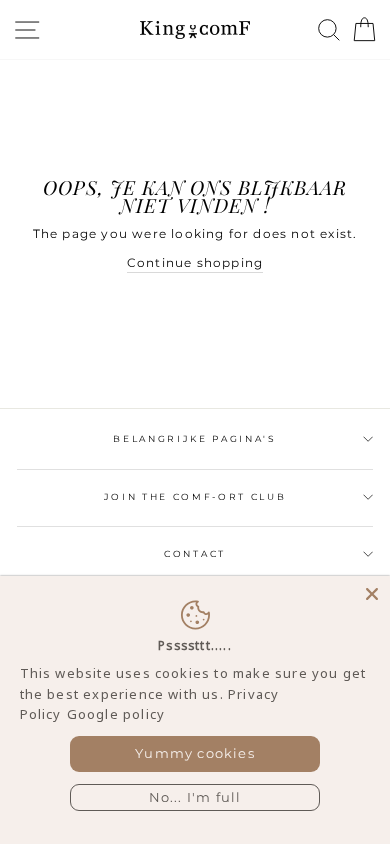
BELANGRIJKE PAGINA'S (195, 438)
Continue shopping (195, 262)
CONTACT (195, 553)
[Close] (372, 594)
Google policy (116, 714)
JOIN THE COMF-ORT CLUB (195, 496)
